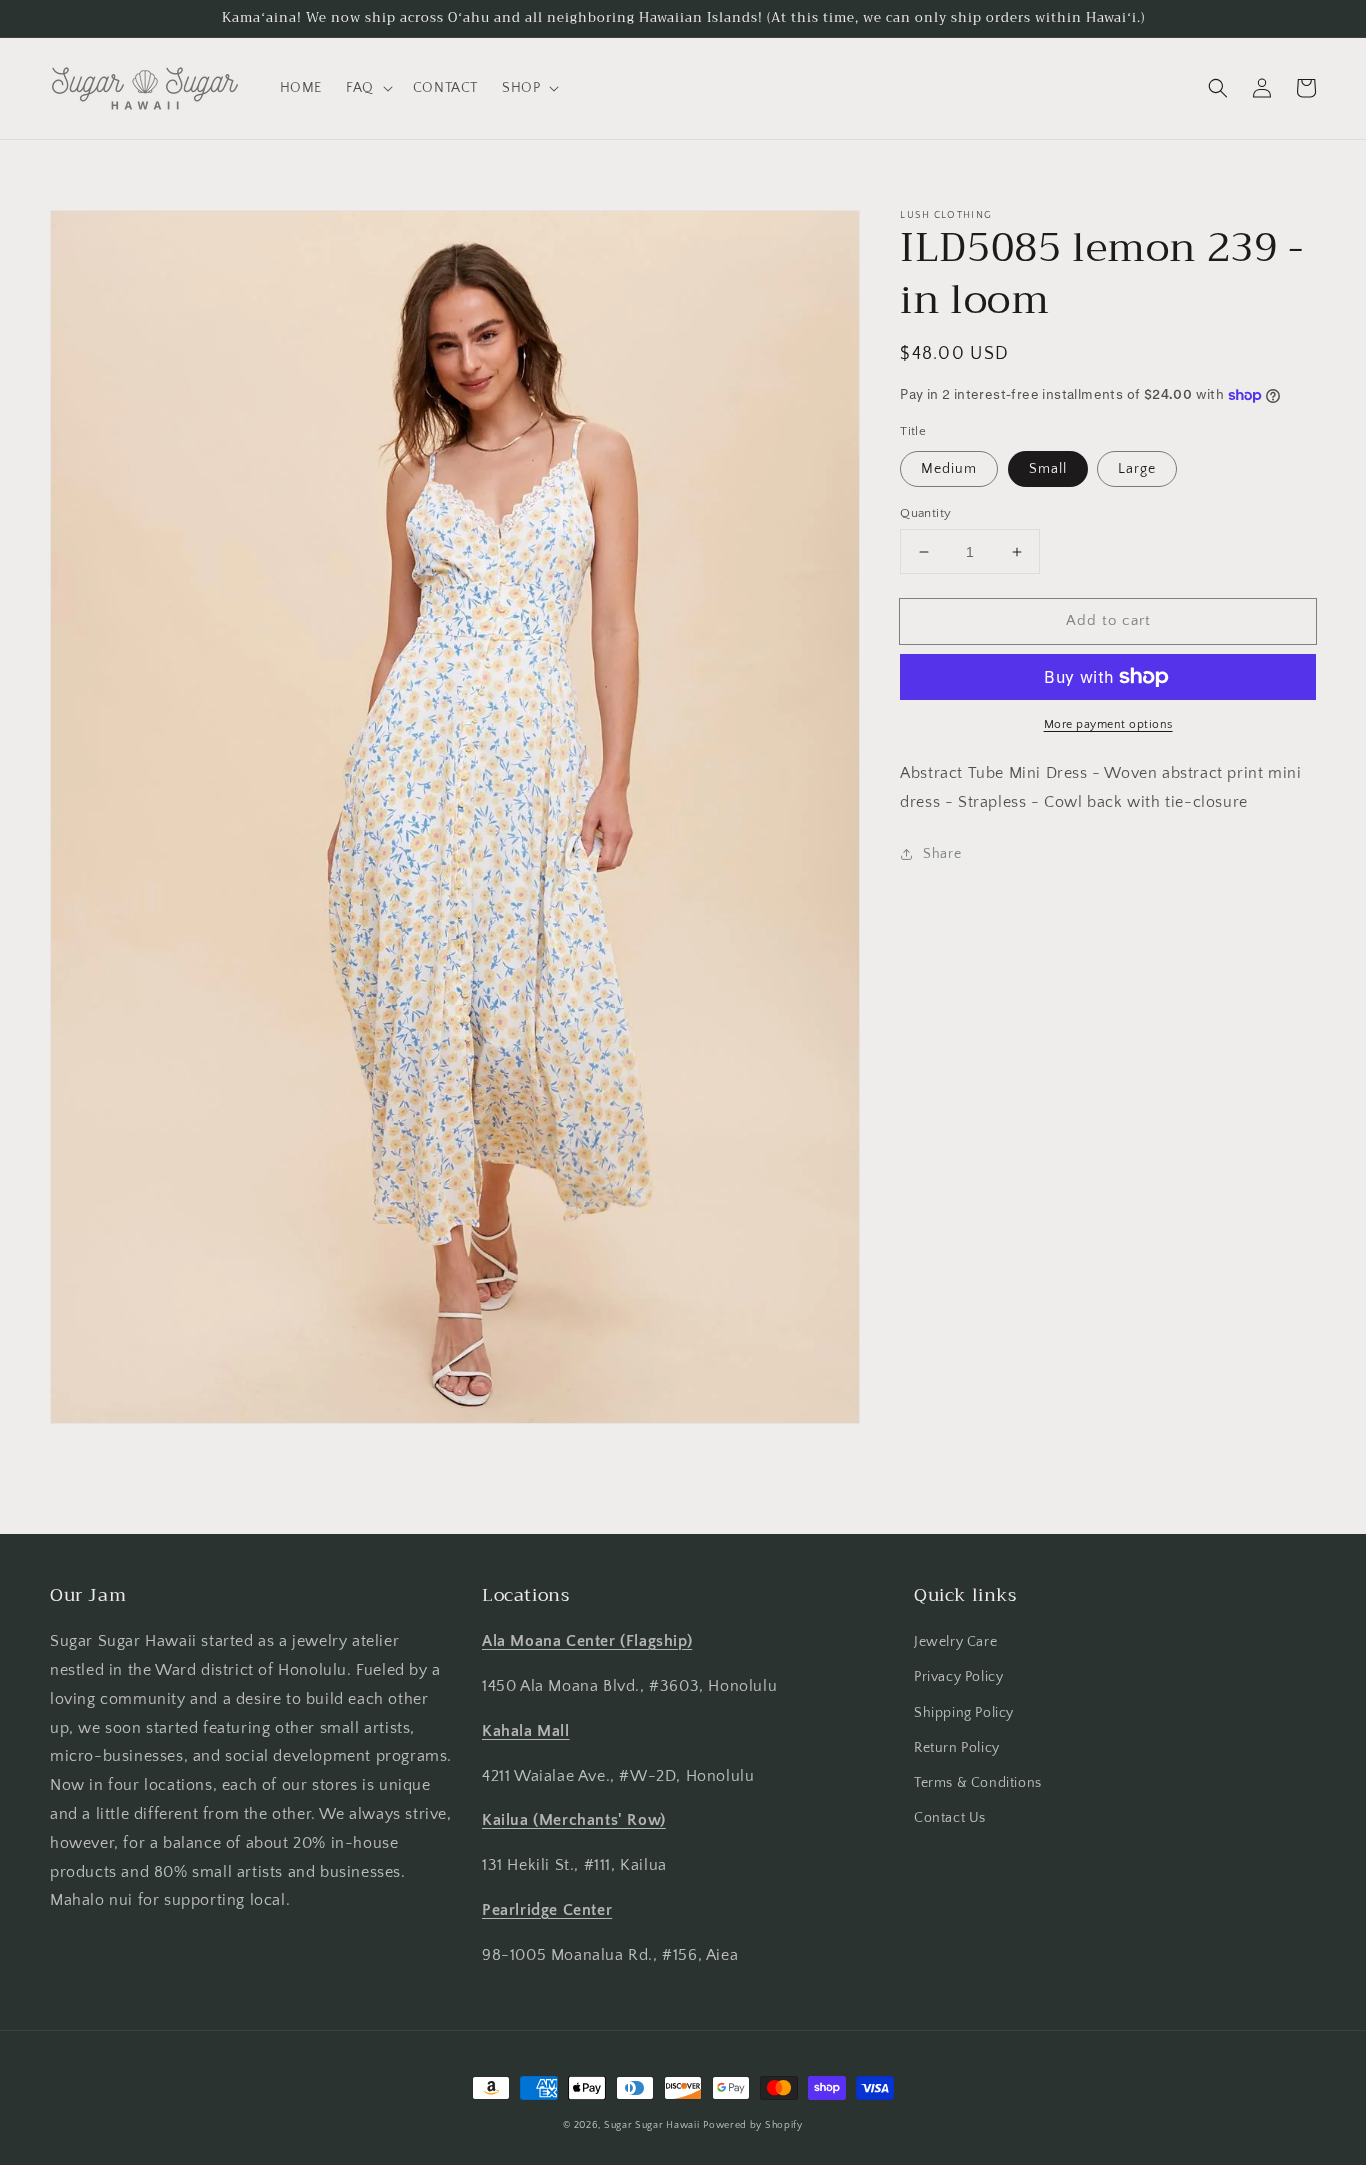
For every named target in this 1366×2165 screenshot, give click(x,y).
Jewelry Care (955, 1642)
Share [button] (942, 854)
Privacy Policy (958, 1677)
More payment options (1108, 724)
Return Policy (957, 1748)
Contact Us (950, 1818)
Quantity (925, 513)
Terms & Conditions (978, 1783)
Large (1137, 469)
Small (1048, 469)
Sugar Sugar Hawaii (652, 2125)
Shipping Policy (964, 1713)
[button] (367, 88)
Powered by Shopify (753, 2125)
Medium (949, 469)
